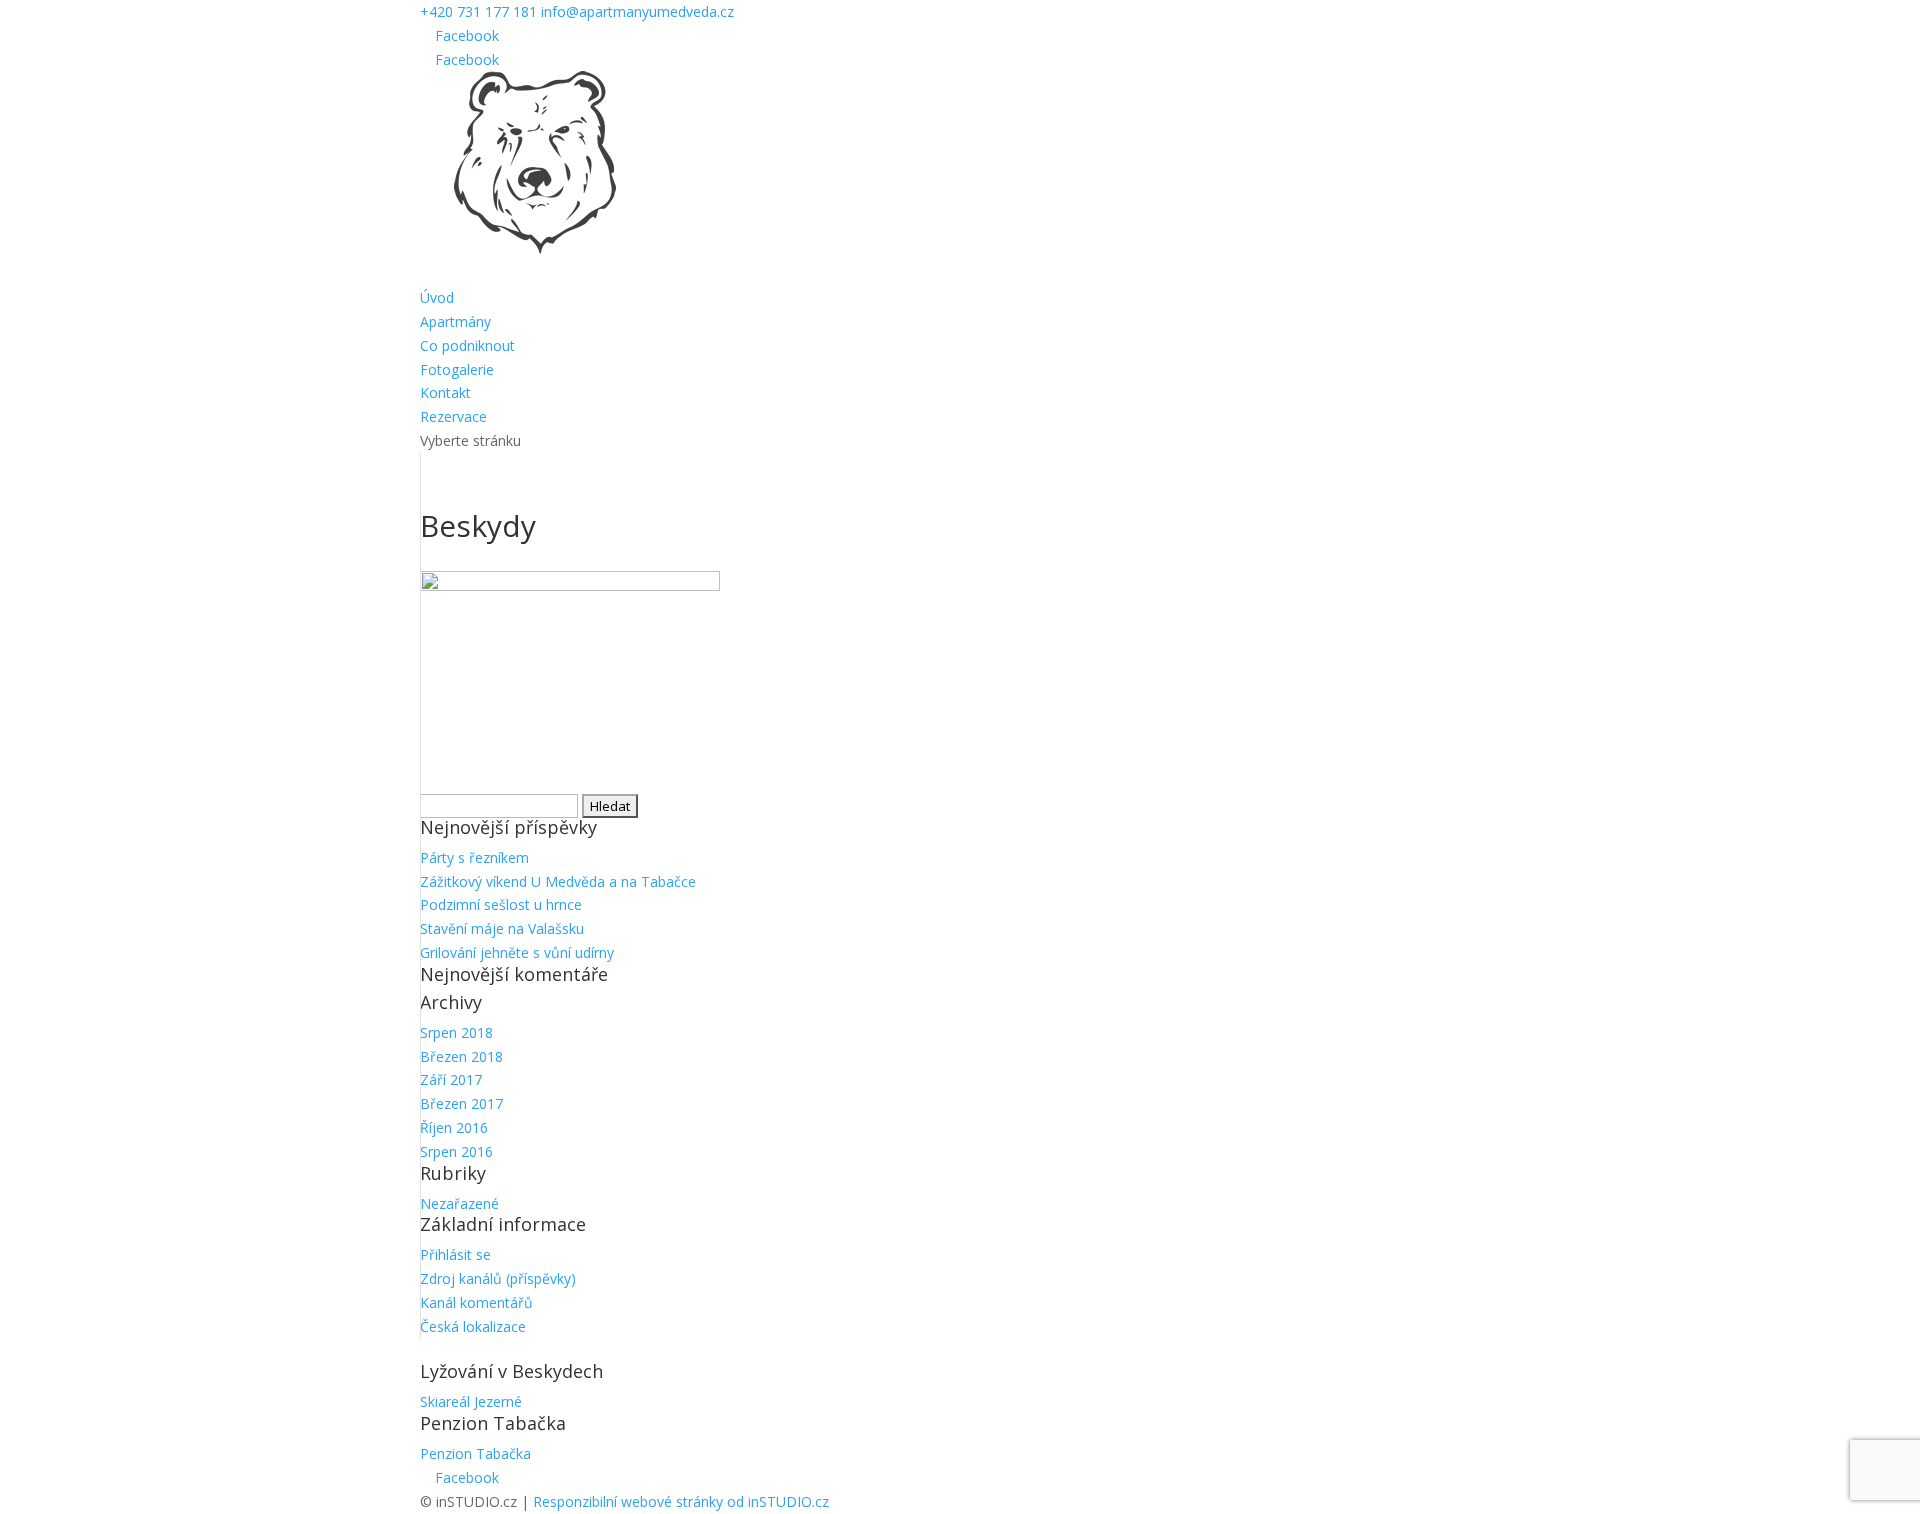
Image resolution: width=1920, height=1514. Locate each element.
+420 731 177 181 (478, 11)
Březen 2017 (461, 1103)
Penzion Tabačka (475, 1453)
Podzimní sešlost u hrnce (501, 904)
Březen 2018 (461, 1056)
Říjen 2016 (454, 1127)
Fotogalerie (457, 369)
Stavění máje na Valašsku (502, 928)
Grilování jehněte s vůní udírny (517, 952)
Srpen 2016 (456, 1151)
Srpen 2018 (456, 1032)
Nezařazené (459, 1203)
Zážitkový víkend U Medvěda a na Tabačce (558, 881)
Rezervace (453, 416)
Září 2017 (451, 1079)
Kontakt (445, 392)
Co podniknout (467, 345)
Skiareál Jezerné (471, 1401)
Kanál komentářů (476, 1302)
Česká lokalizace (473, 1326)
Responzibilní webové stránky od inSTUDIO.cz (681, 1501)
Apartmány (455, 321)
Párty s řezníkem (474, 857)
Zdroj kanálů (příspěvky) (498, 1278)
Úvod (437, 297)
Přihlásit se (455, 1254)
